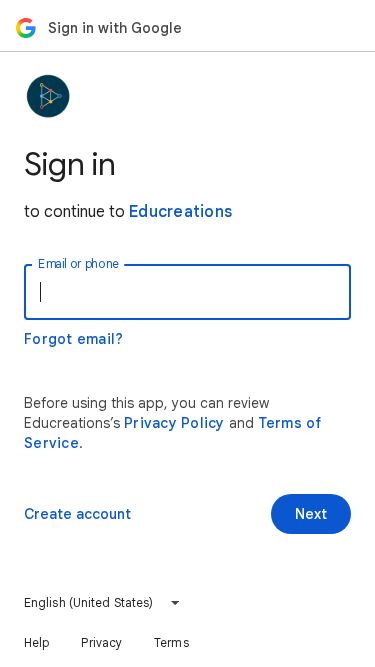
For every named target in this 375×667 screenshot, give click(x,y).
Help (36, 642)
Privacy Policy (174, 423)
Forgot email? (73, 339)
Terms (171, 642)
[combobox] (102, 603)
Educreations (180, 212)
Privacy (101, 642)
